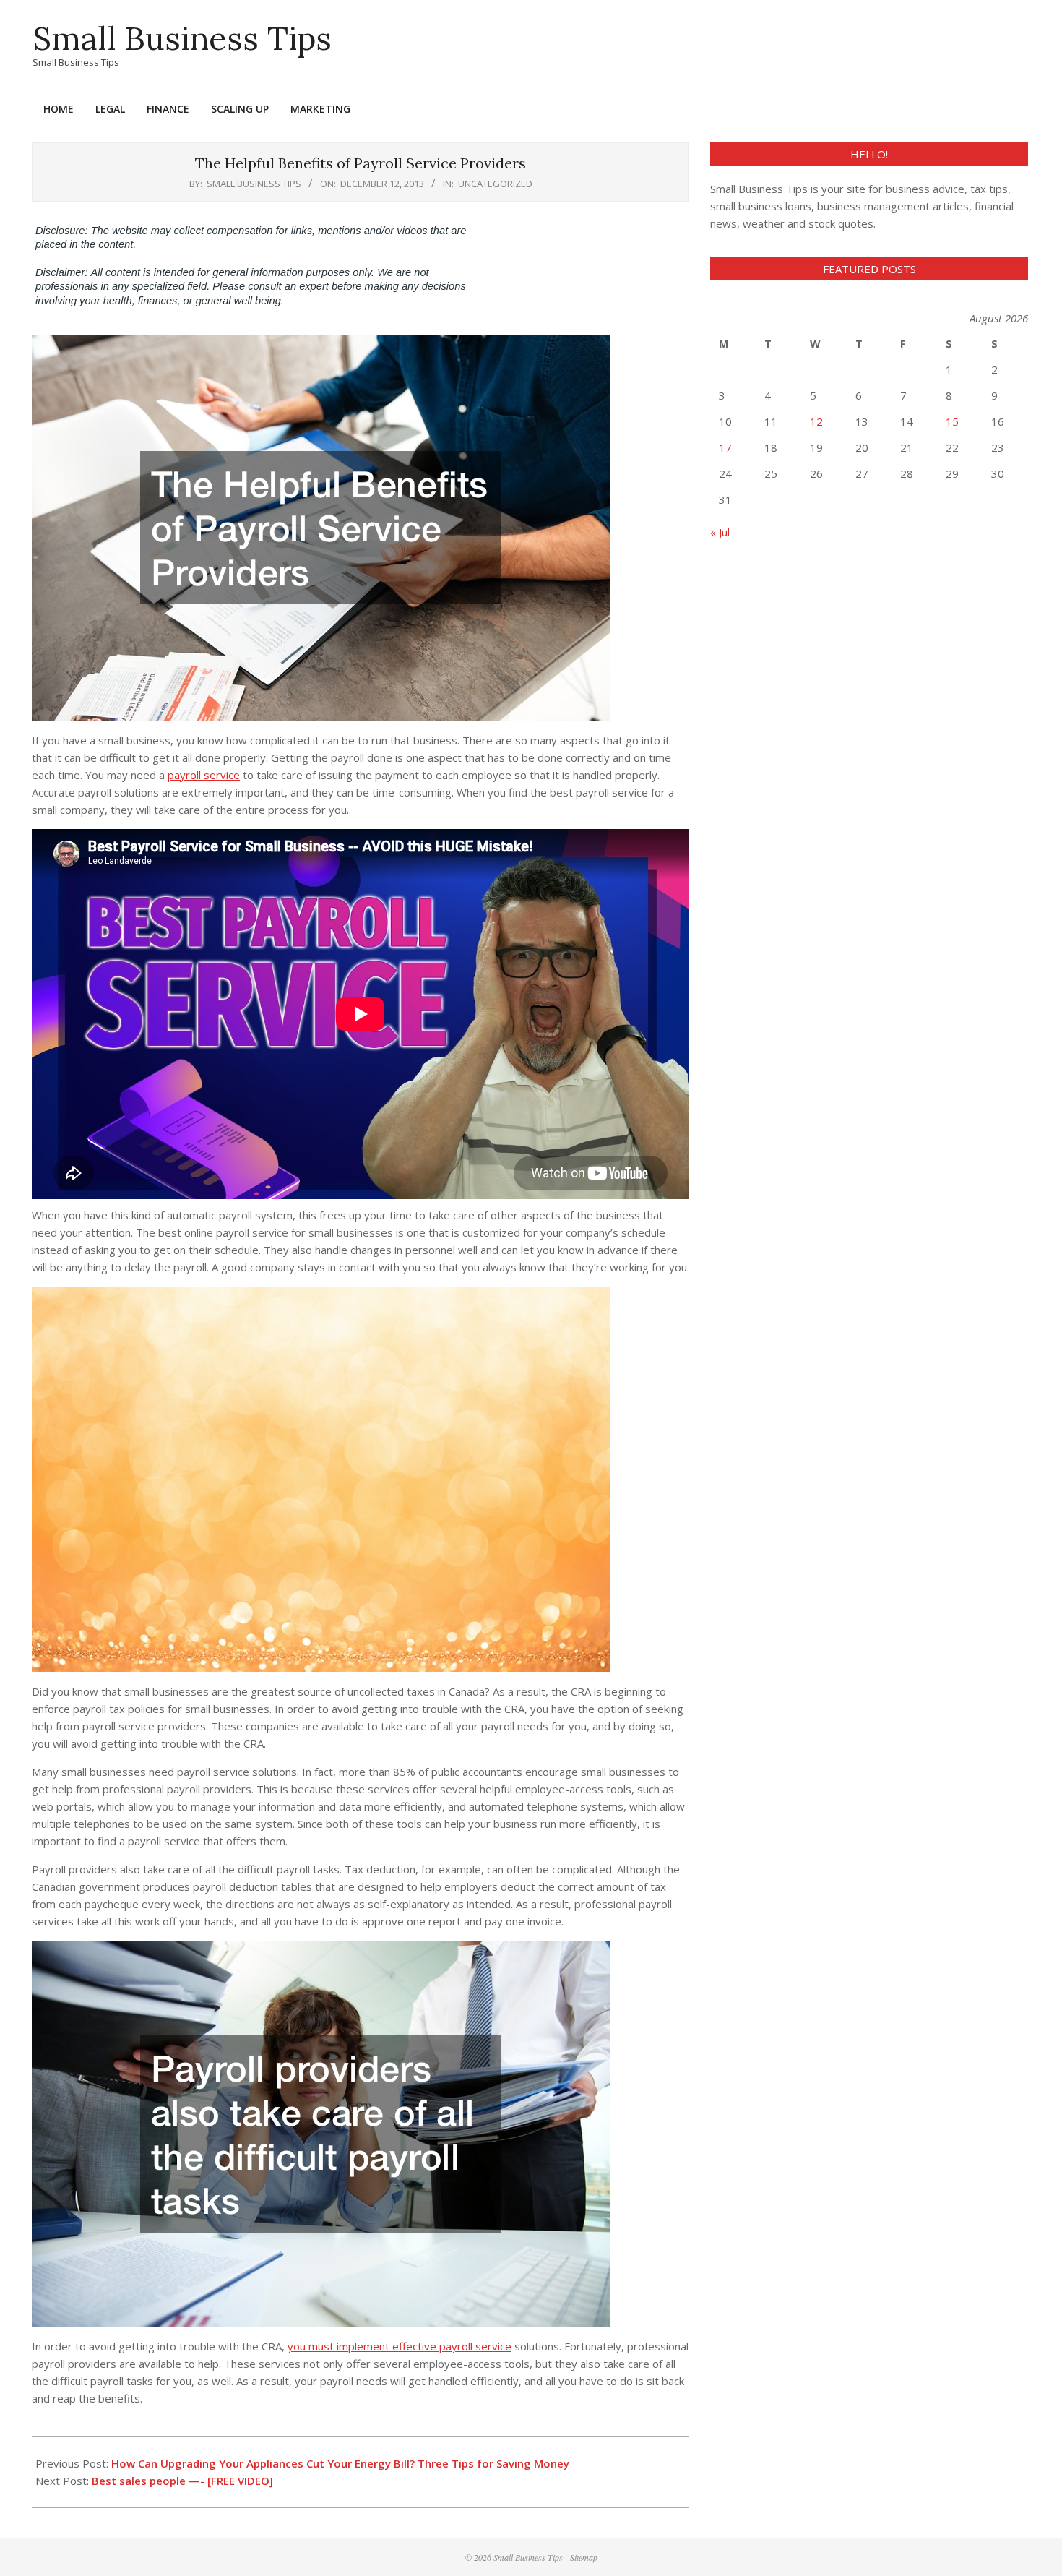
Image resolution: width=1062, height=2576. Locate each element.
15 (952, 421)
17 (725, 447)
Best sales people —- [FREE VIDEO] (182, 2481)
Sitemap (584, 2557)
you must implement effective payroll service (400, 2346)
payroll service (204, 775)
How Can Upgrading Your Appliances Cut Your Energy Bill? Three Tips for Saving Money (340, 2463)
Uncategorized (495, 184)
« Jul (720, 532)
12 (816, 421)
